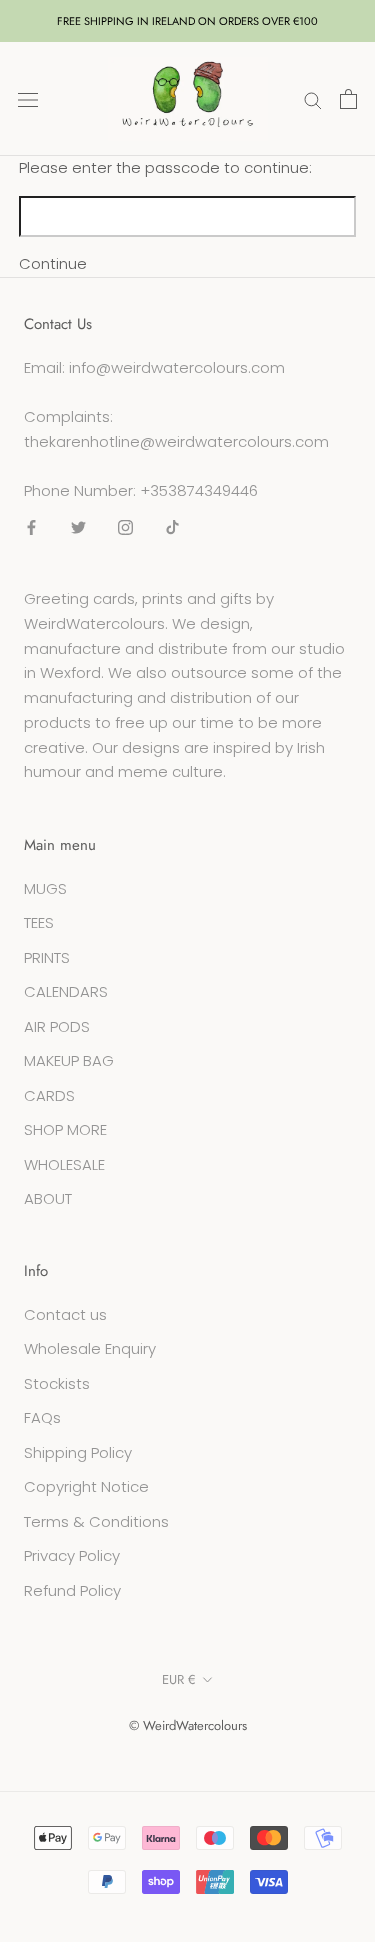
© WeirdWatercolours (188, 1725)
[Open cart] (348, 99)
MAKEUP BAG (69, 1060)
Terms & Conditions (96, 1521)
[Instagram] (125, 526)
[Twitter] (78, 526)
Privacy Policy (72, 1555)
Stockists (57, 1383)
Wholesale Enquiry (90, 1348)
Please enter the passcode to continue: (165, 167)
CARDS (49, 1095)
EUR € (179, 1679)
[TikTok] (172, 526)
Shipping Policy (78, 1452)
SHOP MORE (65, 1129)
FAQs (42, 1417)
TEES (39, 922)
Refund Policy (72, 1590)
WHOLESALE (64, 1164)
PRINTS (47, 957)
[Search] (313, 98)
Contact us (65, 1314)
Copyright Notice (86, 1486)
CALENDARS (66, 991)
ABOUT (48, 1198)
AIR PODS (57, 1026)
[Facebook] (31, 526)
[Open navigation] (28, 99)
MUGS (45, 888)
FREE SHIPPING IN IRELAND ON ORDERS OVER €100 (187, 21)
